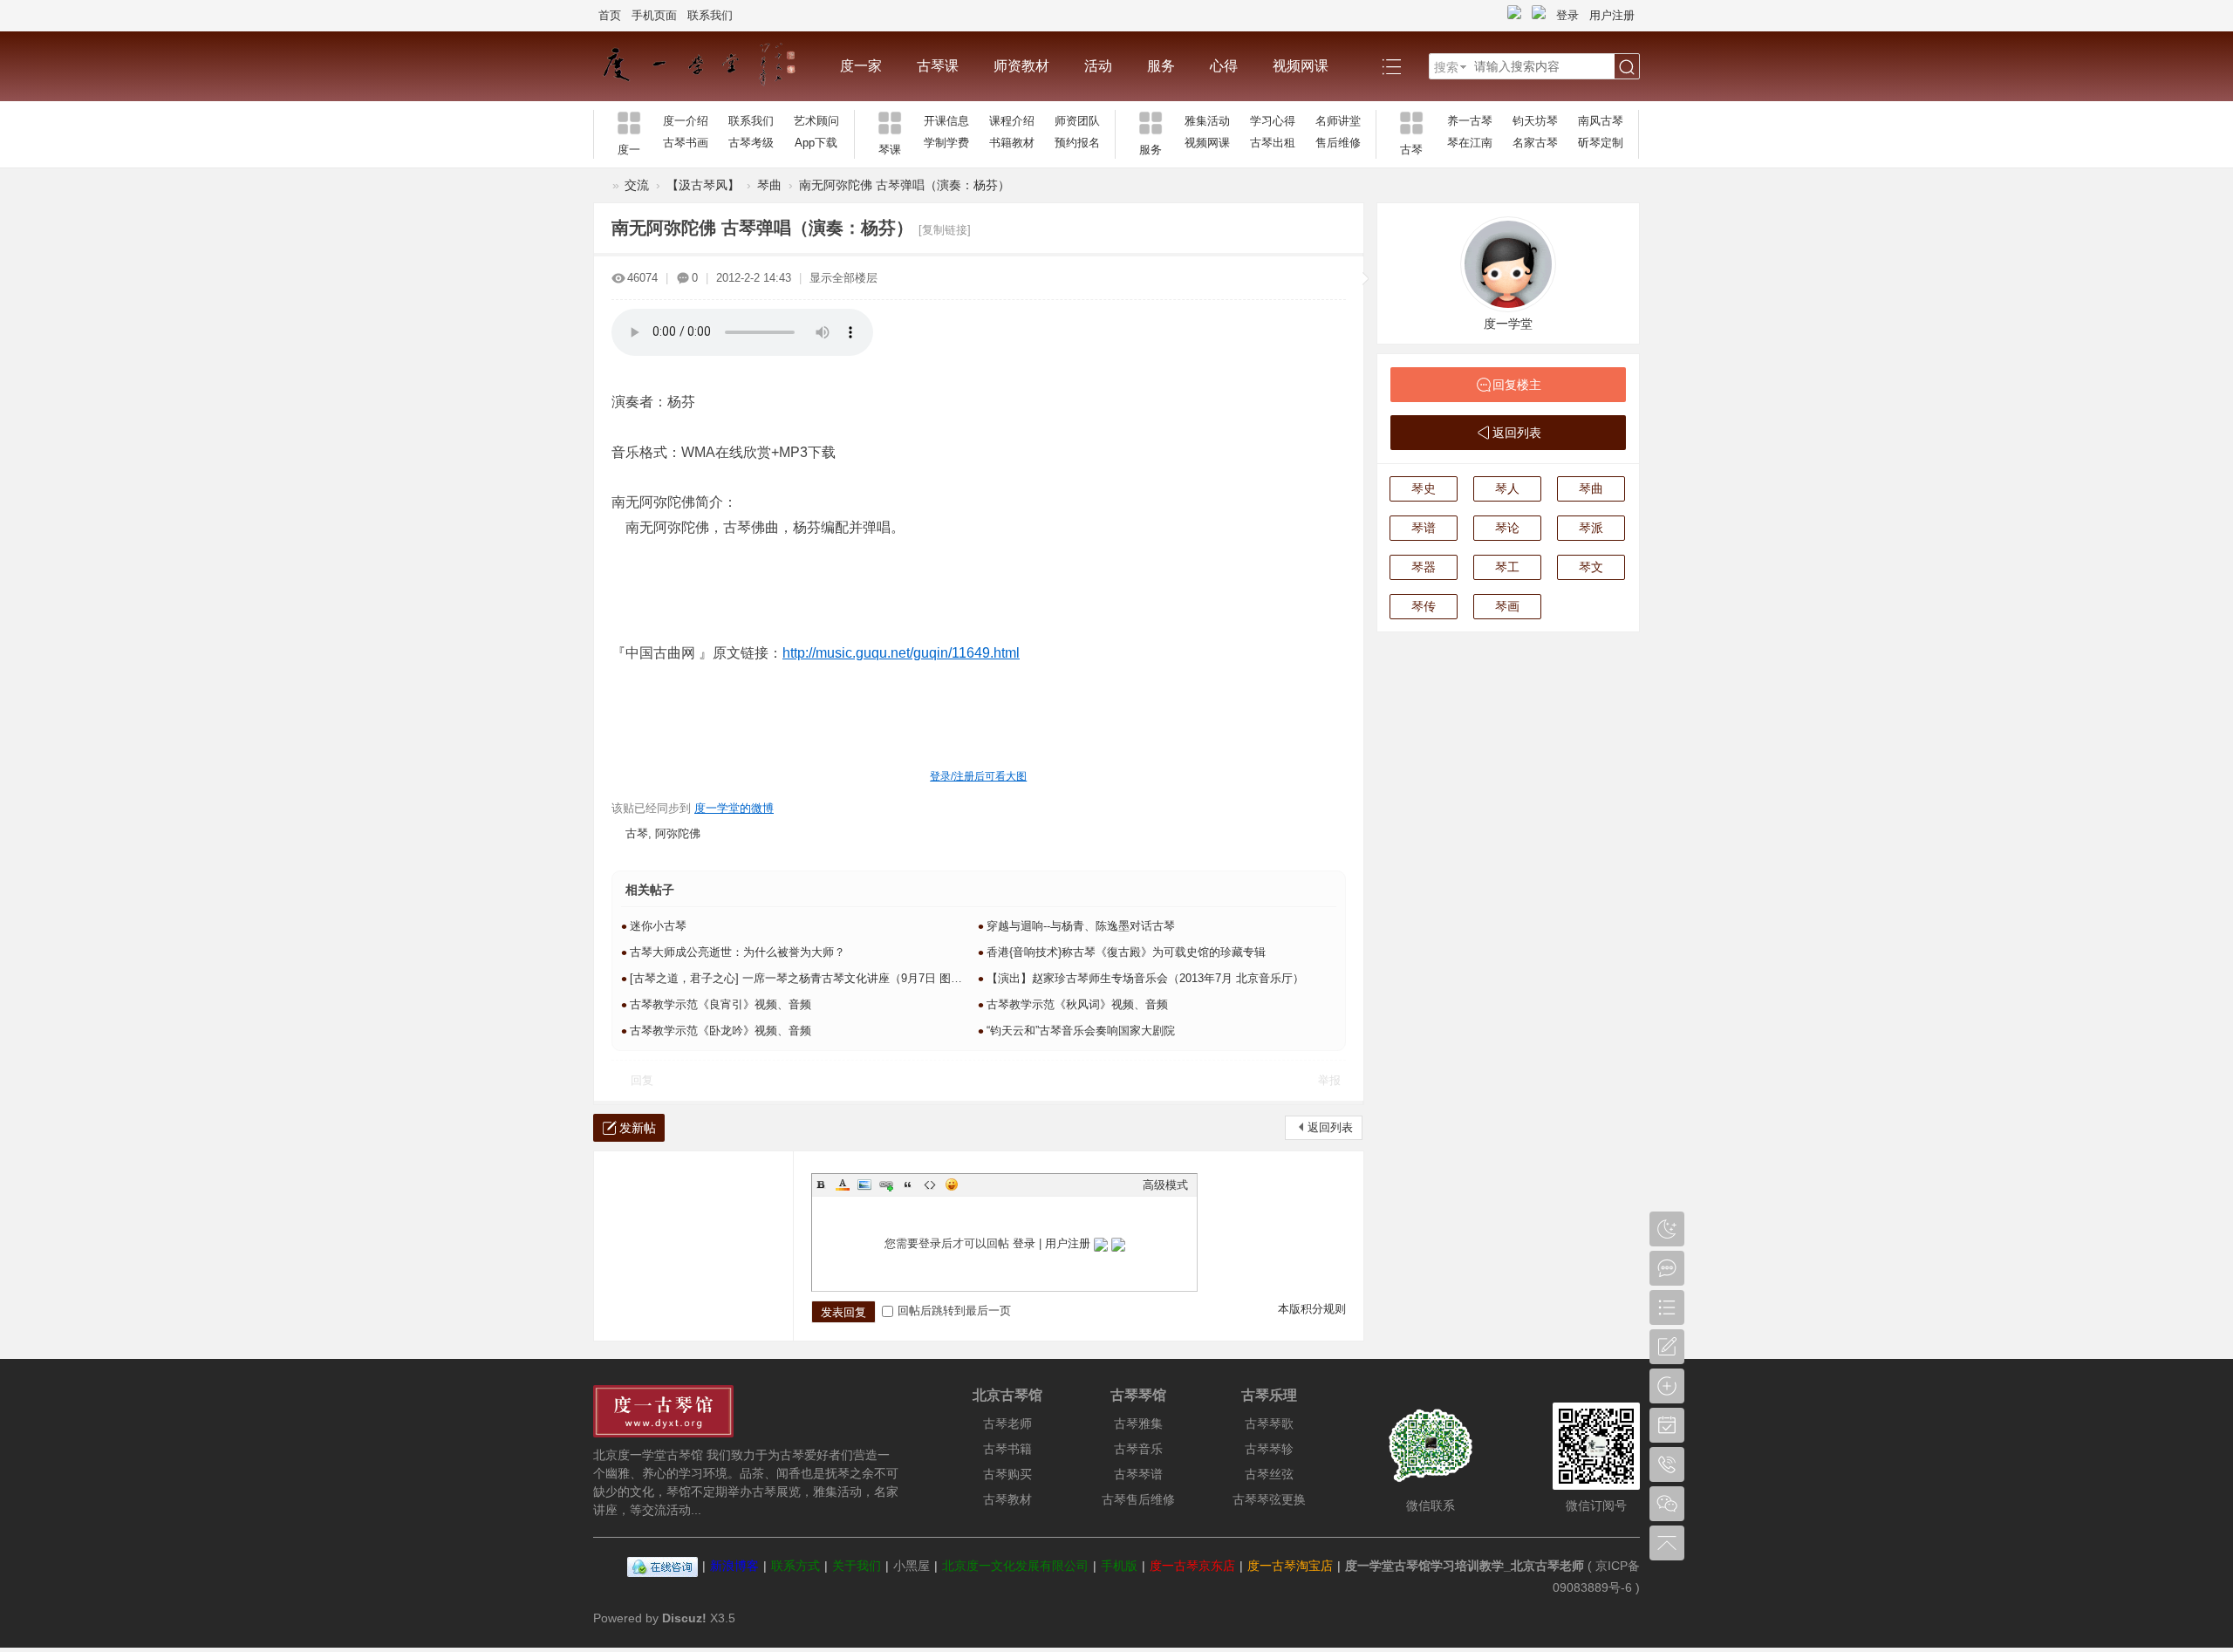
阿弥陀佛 (678, 833)
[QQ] (662, 1566)
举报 (1329, 1080)
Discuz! (684, 1618)
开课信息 (946, 121)
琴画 (1507, 606)
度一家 (861, 66)
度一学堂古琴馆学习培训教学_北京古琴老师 (1465, 1566)
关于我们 (857, 1566)
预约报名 (1077, 143)
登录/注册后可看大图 (978, 776)
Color (843, 1184)
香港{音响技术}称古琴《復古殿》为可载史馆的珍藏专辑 (1126, 952)
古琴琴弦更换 (1269, 1499)
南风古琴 (1601, 121)
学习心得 (1273, 121)
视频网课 (1301, 66)
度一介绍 (686, 121)
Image (864, 1184)
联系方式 (796, 1566)
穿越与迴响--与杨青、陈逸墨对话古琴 (1081, 926)
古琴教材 (1007, 1499)
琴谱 (1424, 528)
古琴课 (938, 66)
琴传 (1424, 606)
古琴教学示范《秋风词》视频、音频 (1077, 1004)
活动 (1098, 66)
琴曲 (769, 185)
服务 (1161, 66)
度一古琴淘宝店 (1290, 1566)
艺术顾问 (816, 121)
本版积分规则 (1312, 1309)
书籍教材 (1012, 143)
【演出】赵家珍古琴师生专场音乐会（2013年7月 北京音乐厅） (1145, 978)
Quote (908, 1184)
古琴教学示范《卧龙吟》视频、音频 (720, 1031)
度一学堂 (1508, 324)
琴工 (1507, 567)
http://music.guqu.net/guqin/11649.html (901, 653)
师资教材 (1021, 66)
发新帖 (638, 1128)
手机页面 (654, 15)
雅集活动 (1207, 121)
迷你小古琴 (658, 926)
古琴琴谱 (1138, 1474)
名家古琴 (1535, 143)
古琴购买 (1007, 1474)
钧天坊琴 (1535, 121)
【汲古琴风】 (703, 185)
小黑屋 (912, 1566)
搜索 (1446, 67)
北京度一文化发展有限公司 (1015, 1566)
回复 (642, 1080)
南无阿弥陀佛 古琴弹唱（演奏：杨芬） (905, 185)
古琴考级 (751, 143)
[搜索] (1627, 67)
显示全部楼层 (843, 278)
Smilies (952, 1184)
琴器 (1424, 567)
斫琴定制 (1601, 143)
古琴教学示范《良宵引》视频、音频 (720, 1004)
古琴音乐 (1138, 1449)
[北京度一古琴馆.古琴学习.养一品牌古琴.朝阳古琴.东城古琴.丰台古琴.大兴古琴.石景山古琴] (708, 66)
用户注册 (1612, 15)
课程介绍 (1012, 121)
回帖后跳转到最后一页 (954, 1311)
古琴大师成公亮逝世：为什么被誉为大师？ (738, 952)
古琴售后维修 (1138, 1499)
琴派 (1591, 528)
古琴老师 (1007, 1423)
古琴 (637, 833)
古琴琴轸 (1269, 1449)
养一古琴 (1470, 121)
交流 (637, 185)
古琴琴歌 (1269, 1423)
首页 (610, 15)
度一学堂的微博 (734, 808)
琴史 (1424, 488)
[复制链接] (945, 230)
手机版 (1119, 1566)
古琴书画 (686, 143)
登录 (1567, 15)
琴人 (1507, 488)
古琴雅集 (1138, 1423)
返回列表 (1330, 1127)
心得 (1224, 66)
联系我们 (710, 15)
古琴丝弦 (1269, 1474)
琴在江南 (1470, 143)
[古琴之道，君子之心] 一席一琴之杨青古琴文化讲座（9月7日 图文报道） (813, 978)
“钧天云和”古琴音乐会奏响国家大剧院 (1081, 1031)
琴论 (1507, 528)
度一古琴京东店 (1192, 1566)
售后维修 (1338, 143)
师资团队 (1077, 121)
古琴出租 (1273, 143)
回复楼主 (1517, 385)
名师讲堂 (1338, 121)
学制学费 (946, 143)
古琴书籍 (1007, 1449)
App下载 (816, 143)
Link (886, 1184)
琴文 (1591, 567)
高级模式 (1165, 1185)
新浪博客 (734, 1566)
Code (930, 1184)
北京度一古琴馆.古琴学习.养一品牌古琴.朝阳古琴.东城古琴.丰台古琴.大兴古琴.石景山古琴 (600, 185)
